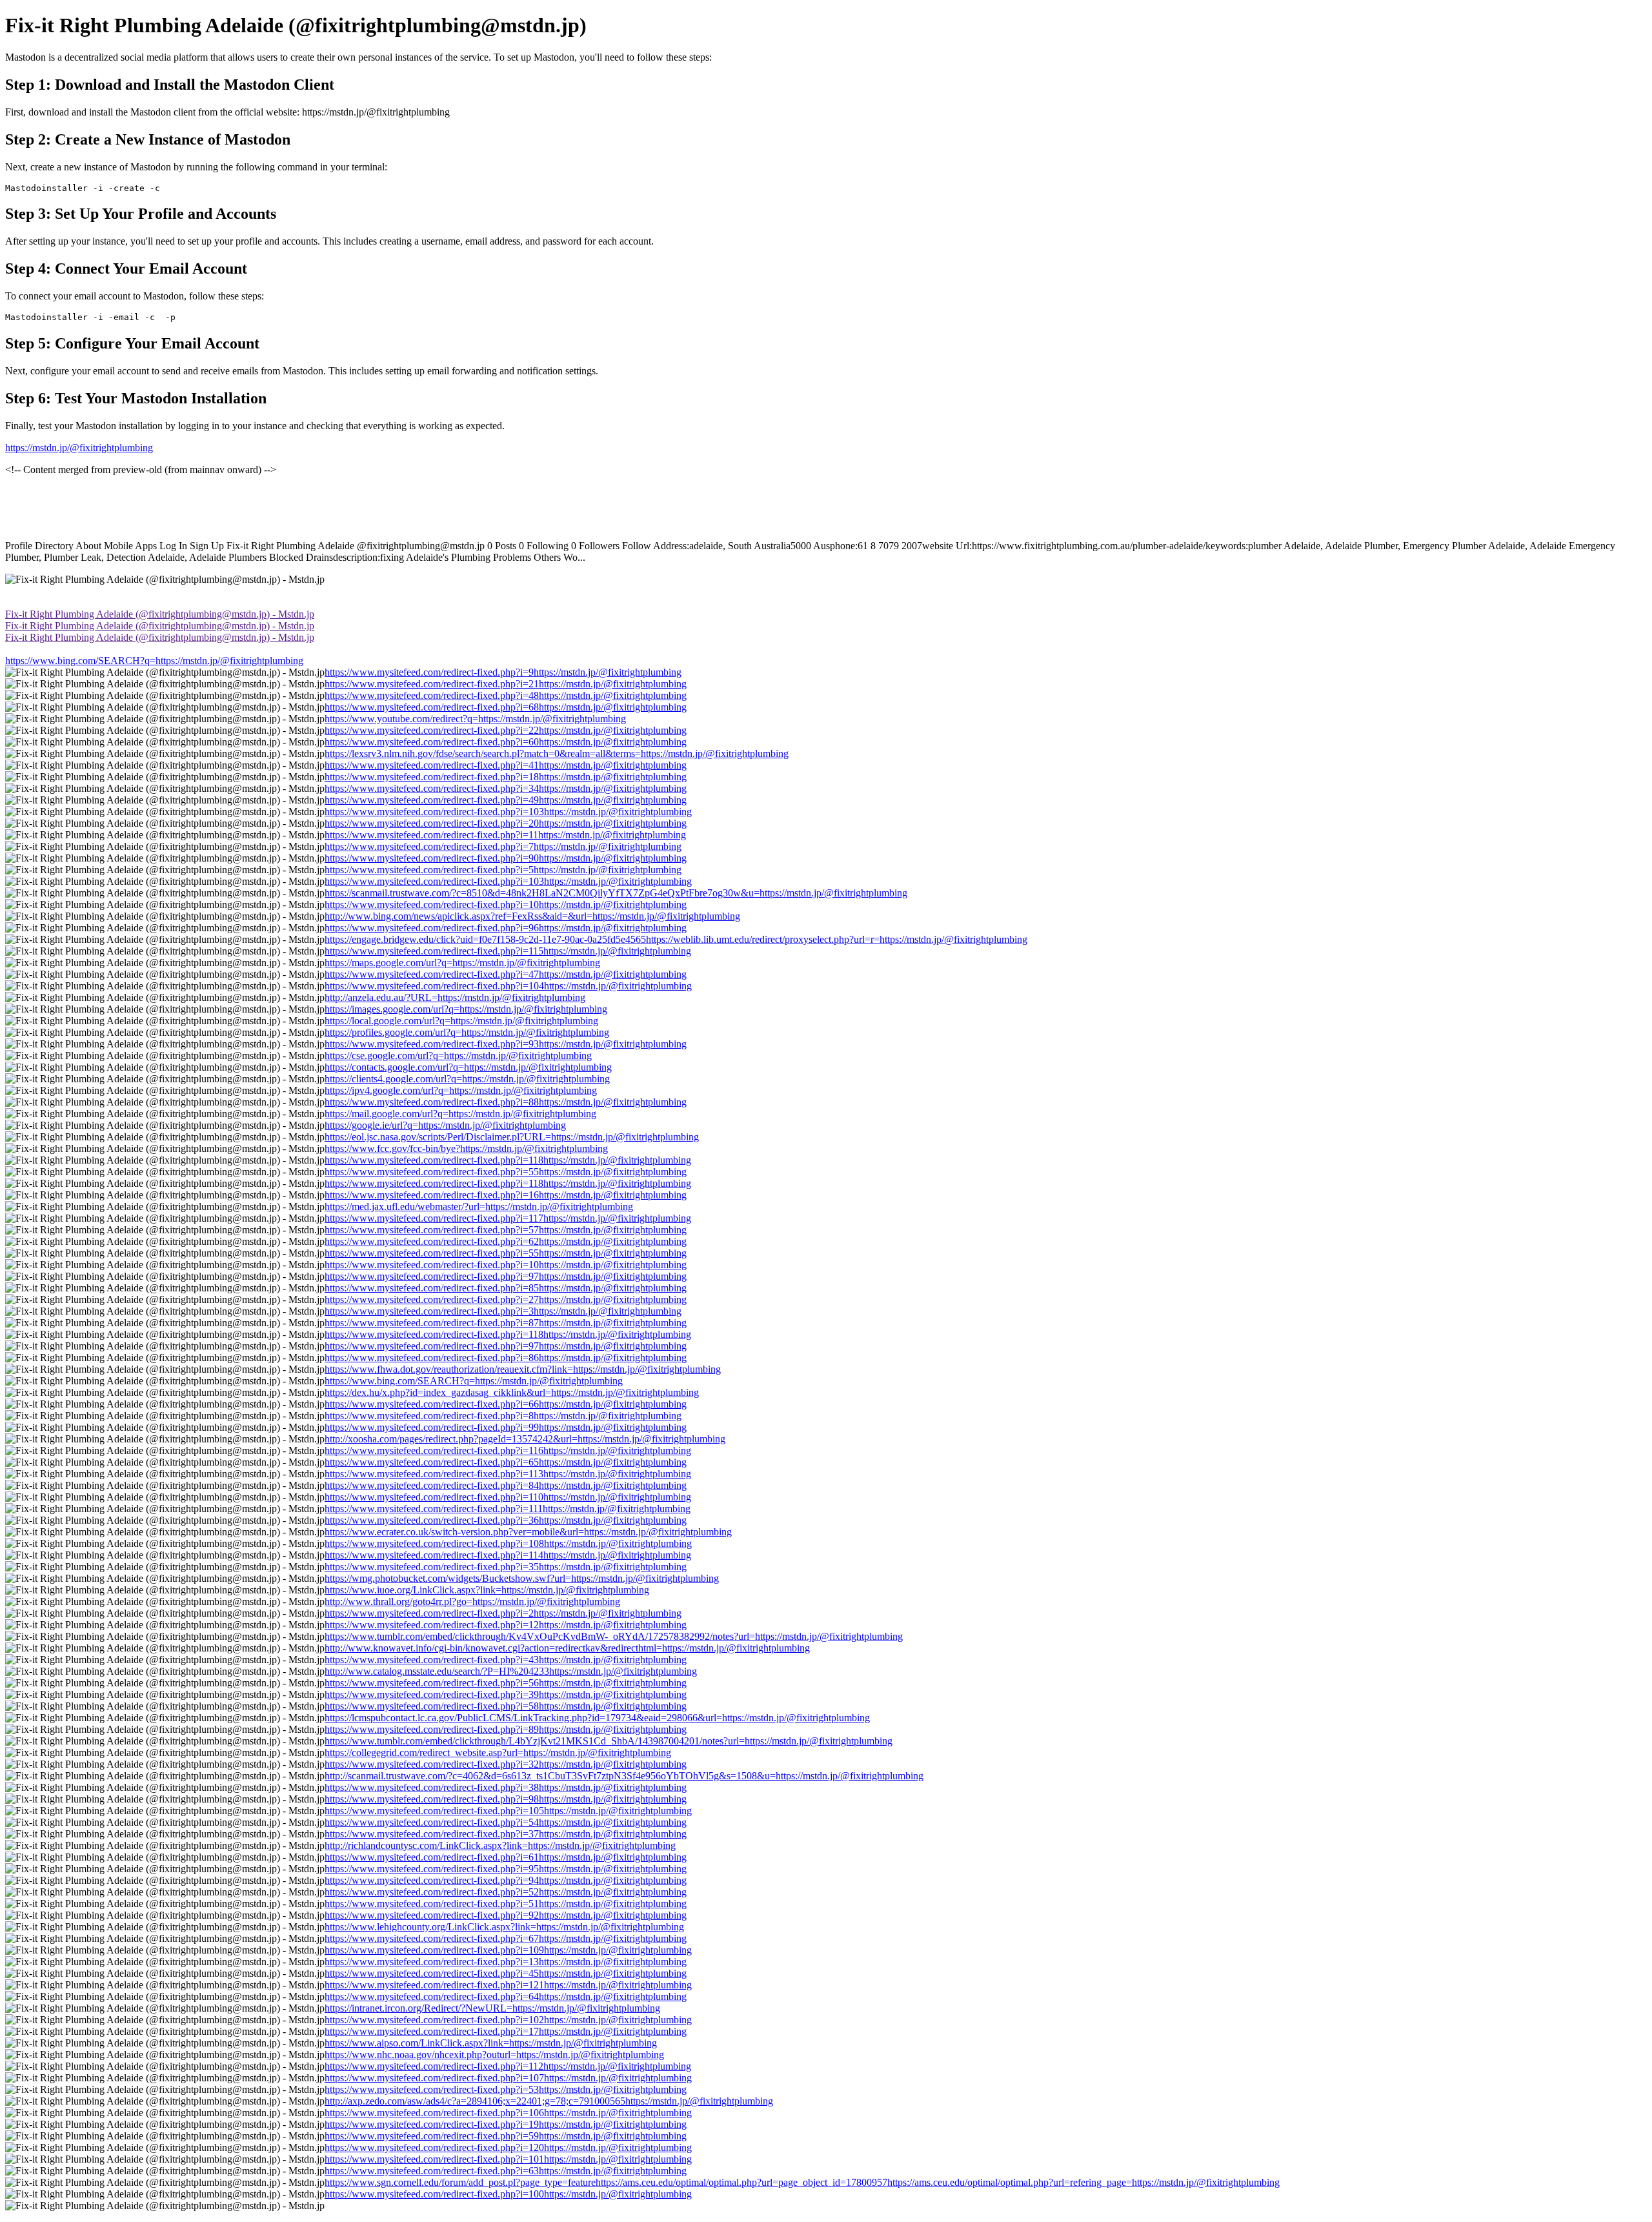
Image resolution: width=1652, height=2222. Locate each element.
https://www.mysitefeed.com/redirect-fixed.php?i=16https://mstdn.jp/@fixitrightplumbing (506, 1195)
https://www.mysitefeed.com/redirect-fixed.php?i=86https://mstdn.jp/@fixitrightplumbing (506, 1358)
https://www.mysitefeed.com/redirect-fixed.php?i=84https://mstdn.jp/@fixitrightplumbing (506, 1485)
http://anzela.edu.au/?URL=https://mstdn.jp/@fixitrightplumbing (455, 997)
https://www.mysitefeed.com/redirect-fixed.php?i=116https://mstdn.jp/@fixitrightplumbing (508, 1450)
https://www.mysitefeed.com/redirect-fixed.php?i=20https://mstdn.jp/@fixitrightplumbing (506, 823)
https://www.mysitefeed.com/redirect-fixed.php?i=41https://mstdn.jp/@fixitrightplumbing (506, 765)
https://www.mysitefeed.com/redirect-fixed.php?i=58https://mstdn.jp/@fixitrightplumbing (506, 1706)
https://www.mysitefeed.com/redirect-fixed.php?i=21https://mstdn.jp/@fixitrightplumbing (506, 684)
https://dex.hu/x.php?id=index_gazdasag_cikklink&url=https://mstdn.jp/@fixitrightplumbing (512, 1392)
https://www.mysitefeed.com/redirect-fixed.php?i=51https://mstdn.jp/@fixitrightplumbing (506, 1904)
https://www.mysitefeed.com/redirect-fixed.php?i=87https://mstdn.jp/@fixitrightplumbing (506, 1323)
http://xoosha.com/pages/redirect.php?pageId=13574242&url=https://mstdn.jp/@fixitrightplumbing (525, 1439)
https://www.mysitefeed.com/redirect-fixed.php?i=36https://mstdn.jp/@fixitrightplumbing (506, 1520)
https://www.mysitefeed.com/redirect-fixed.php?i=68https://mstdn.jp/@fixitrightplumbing (506, 707)
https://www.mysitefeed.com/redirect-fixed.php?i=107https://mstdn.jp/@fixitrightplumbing (508, 2078)
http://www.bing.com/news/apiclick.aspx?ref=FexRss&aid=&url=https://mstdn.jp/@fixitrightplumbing (532, 916)
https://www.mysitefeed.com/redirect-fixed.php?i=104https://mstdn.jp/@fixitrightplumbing (508, 986)
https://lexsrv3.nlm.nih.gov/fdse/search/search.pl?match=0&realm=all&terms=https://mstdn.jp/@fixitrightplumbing (557, 753)
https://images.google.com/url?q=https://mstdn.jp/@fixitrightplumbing (466, 1009)
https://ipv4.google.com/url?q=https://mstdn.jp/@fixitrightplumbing (461, 1090)
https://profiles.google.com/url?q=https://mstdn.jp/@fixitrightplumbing (467, 1032)
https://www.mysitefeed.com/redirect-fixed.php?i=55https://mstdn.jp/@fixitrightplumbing (506, 1172)
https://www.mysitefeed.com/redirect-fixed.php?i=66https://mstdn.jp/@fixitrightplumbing (506, 1404)
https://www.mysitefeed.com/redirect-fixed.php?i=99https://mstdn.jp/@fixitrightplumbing (506, 1427)
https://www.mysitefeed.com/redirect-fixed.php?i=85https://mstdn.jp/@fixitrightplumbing (506, 1288)
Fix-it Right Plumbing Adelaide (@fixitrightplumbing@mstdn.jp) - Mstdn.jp (160, 614)
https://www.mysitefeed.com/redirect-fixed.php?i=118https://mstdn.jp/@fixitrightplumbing (508, 1160)
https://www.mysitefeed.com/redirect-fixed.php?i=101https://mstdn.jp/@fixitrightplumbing (508, 2159)
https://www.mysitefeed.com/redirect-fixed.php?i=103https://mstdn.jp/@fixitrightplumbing (508, 812)
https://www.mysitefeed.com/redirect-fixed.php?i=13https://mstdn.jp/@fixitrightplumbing (506, 1962)
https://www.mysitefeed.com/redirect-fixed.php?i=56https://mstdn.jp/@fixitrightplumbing (506, 1683)
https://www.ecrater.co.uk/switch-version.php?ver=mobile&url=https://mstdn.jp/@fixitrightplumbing (528, 1532)
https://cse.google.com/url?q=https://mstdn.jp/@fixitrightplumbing (458, 1055)
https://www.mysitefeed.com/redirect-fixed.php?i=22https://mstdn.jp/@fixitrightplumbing (506, 730)
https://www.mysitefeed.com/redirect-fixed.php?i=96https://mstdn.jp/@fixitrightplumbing (506, 928)
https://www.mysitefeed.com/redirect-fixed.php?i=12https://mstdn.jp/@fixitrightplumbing (506, 1625)
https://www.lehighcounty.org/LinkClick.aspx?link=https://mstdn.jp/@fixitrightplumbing (504, 1927)
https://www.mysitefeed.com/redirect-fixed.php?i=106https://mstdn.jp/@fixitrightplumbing (508, 2113)
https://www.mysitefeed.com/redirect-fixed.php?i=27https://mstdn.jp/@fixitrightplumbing (506, 1299)
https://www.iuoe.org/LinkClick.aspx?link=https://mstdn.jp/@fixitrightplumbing (487, 1590)
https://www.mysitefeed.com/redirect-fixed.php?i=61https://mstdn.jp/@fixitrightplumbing (506, 1857)
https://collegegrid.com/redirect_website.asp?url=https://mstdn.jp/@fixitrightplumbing (498, 1752)
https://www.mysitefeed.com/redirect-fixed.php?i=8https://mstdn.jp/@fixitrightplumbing (503, 1416)
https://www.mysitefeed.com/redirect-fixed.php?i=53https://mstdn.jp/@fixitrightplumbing (506, 2089)
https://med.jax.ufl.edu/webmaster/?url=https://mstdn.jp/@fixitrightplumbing (479, 1207)
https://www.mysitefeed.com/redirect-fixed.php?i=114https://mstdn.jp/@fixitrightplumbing (508, 1555)
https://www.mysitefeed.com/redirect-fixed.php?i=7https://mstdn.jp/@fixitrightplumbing (503, 846)
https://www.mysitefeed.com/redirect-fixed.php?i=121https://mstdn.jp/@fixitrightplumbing (508, 1985)
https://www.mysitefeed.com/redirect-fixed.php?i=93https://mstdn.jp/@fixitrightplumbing (506, 1044)
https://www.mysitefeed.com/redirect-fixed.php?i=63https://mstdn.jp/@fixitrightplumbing (506, 2171)
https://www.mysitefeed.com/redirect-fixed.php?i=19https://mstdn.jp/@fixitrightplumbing (506, 2124)
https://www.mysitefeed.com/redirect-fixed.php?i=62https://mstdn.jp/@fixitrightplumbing (506, 1241)
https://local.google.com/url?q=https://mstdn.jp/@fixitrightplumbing (461, 1021)
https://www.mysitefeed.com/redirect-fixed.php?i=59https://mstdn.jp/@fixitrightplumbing (506, 2136)
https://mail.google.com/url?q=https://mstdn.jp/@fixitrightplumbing (460, 1114)
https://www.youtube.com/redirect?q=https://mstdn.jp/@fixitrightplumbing (475, 719)
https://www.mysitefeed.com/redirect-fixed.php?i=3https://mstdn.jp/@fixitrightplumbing (503, 1311)
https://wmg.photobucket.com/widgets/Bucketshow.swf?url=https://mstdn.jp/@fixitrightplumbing (522, 1578)
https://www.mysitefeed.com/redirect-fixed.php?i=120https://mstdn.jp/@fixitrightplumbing (508, 2147)
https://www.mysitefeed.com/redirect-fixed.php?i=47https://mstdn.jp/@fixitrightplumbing (506, 974)
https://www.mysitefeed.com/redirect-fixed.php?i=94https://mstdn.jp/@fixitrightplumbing (506, 1880)
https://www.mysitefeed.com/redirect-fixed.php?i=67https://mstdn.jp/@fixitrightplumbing (506, 1938)
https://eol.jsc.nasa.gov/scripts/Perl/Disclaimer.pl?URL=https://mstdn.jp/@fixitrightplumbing (512, 1137)
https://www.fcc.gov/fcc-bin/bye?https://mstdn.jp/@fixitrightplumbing (466, 1148)
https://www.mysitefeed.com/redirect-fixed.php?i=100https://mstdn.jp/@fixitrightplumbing (508, 2194)
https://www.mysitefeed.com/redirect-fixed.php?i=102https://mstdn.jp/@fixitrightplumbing (508, 2020)
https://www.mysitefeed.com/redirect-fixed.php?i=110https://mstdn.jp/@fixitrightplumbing (508, 1497)
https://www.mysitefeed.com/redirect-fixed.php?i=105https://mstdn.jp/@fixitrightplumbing (508, 1811)
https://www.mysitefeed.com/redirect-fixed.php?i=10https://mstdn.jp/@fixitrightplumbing (506, 904)
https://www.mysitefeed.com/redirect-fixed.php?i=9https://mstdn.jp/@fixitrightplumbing (503, 672)
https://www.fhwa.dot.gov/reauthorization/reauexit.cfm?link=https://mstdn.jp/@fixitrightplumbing (523, 1369)
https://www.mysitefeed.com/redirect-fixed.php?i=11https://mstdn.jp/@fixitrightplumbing (505, 835)
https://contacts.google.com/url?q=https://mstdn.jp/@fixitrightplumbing (468, 1067)
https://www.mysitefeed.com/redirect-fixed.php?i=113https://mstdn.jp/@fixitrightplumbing (508, 1474)
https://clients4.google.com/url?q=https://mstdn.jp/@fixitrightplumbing (467, 1079)
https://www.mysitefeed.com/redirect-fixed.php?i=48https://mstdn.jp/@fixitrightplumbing (506, 695)
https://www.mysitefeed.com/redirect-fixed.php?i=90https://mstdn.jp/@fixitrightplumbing (506, 858)
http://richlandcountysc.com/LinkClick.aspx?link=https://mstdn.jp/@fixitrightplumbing (500, 1845)
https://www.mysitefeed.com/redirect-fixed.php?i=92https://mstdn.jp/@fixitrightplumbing (506, 1915)
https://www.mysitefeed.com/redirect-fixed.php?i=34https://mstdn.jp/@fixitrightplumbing (506, 788)
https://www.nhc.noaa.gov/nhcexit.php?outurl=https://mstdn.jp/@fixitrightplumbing (494, 2055)
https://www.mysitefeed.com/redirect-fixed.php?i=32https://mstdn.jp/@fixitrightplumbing (506, 1764)
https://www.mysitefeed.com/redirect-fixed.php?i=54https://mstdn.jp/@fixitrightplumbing (506, 1822)
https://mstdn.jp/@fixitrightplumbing (79, 448)
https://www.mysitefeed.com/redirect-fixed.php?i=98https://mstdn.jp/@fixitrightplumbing (506, 1799)
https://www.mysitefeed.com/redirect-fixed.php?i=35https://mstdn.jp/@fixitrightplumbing (506, 1567)
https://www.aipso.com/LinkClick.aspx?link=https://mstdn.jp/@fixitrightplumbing (491, 2043)
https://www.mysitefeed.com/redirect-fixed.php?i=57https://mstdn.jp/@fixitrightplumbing (506, 1230)
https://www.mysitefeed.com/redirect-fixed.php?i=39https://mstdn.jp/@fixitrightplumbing (506, 1694)
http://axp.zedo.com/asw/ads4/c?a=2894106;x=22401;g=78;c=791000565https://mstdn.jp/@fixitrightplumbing (549, 2101)
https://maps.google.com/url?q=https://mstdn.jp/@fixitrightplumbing (462, 963)
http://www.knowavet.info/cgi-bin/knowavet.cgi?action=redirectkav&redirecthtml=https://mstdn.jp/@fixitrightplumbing (567, 1648)
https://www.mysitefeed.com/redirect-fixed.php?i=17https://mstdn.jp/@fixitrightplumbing (506, 2031)
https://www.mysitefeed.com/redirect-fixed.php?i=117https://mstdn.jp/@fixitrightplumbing (508, 1218)
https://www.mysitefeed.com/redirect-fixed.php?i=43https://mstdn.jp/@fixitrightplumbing (506, 1660)
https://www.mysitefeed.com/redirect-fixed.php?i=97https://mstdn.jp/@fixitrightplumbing (506, 1276)
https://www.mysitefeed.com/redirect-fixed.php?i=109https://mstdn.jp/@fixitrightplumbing (508, 1950)
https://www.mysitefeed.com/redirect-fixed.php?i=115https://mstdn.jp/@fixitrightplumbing (508, 951)
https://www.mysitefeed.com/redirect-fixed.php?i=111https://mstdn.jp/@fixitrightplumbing (508, 1509)
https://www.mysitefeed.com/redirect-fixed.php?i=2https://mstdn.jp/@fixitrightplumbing (503, 1613)
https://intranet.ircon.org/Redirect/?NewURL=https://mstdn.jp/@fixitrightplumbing (492, 2008)
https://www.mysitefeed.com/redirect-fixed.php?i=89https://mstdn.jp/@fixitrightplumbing (506, 1729)
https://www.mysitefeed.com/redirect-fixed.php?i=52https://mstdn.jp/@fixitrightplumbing (506, 1892)
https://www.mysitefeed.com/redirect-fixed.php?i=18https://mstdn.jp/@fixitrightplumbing (506, 777)
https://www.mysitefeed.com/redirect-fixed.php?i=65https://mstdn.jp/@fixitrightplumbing (506, 1462)
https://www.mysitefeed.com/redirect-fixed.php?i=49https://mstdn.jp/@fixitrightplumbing (506, 800)
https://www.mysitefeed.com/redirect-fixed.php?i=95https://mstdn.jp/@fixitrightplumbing (506, 1869)
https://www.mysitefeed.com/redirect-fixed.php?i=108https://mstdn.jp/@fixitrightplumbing (508, 1543)
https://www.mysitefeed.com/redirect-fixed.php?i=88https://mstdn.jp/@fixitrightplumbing (506, 1102)
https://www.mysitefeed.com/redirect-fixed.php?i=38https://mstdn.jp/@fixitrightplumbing (506, 1787)
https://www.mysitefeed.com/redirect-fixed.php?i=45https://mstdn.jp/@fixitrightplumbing (506, 1973)
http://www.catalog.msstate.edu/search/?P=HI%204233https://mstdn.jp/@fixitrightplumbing (511, 1671)
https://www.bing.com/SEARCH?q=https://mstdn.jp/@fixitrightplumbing (154, 661)
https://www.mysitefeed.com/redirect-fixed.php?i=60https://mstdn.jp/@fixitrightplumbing (506, 742)
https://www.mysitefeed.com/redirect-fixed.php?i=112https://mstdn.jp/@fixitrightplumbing (508, 2066)
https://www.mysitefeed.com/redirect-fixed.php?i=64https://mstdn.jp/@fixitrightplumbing (506, 1996)
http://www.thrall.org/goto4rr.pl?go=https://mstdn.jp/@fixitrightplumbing (472, 1601)
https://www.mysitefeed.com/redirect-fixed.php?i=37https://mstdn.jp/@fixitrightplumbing (506, 1834)
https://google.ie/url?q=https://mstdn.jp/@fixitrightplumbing (445, 1125)
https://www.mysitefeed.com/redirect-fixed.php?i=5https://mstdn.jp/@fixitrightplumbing (503, 870)
